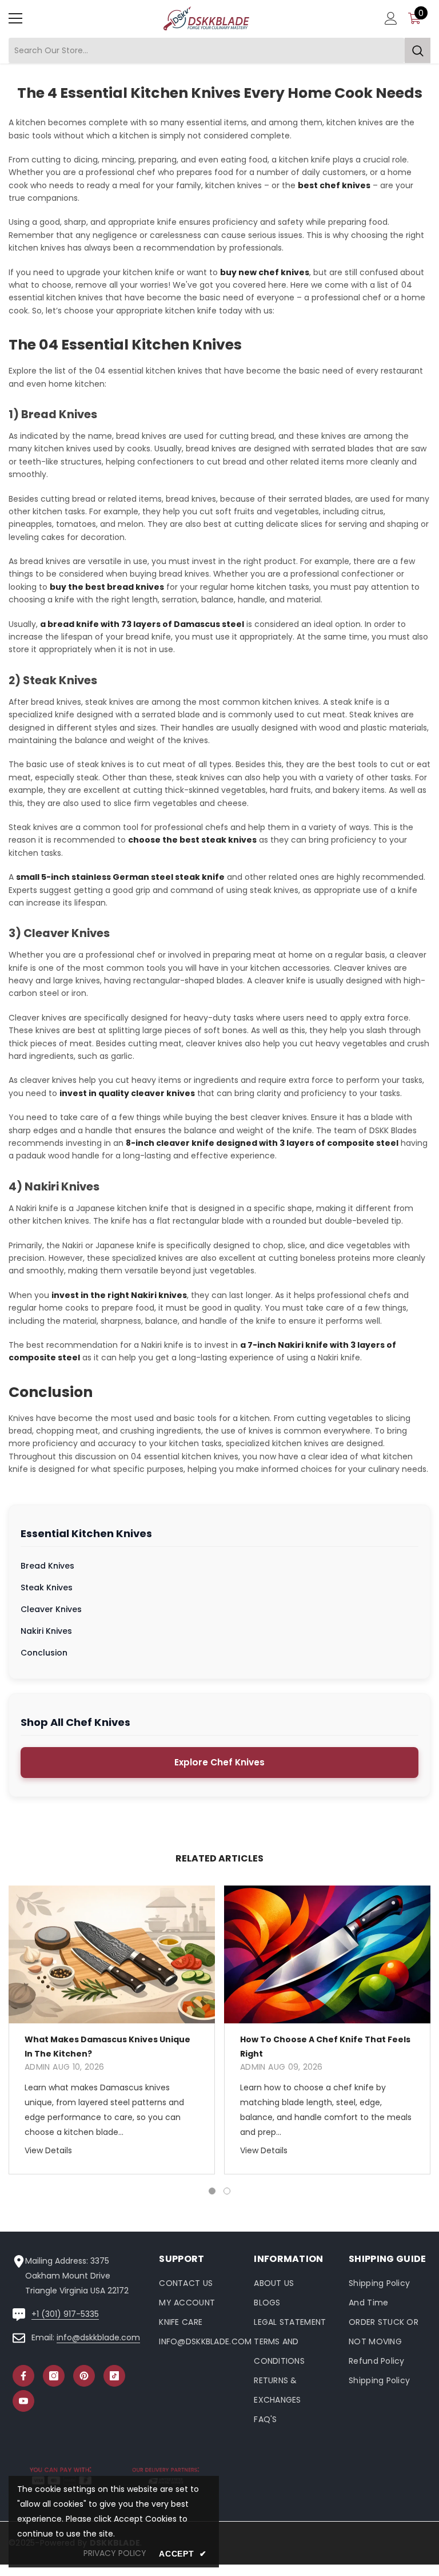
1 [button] (212, 2191)
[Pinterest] (84, 2376)
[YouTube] (23, 2401)
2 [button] (227, 2191)
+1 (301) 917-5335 (65, 2314)
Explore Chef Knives (219, 1762)
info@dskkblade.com (98, 2337)
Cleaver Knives (51, 1609)
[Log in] (391, 18)
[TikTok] (114, 2376)
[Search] (219, 51)
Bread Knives (47, 1566)
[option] (112, 2030)
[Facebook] (23, 2376)
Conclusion (44, 1653)
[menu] (15, 18)
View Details (48, 2150)
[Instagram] (54, 2376)
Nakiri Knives (46, 1631)
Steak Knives (47, 1587)
